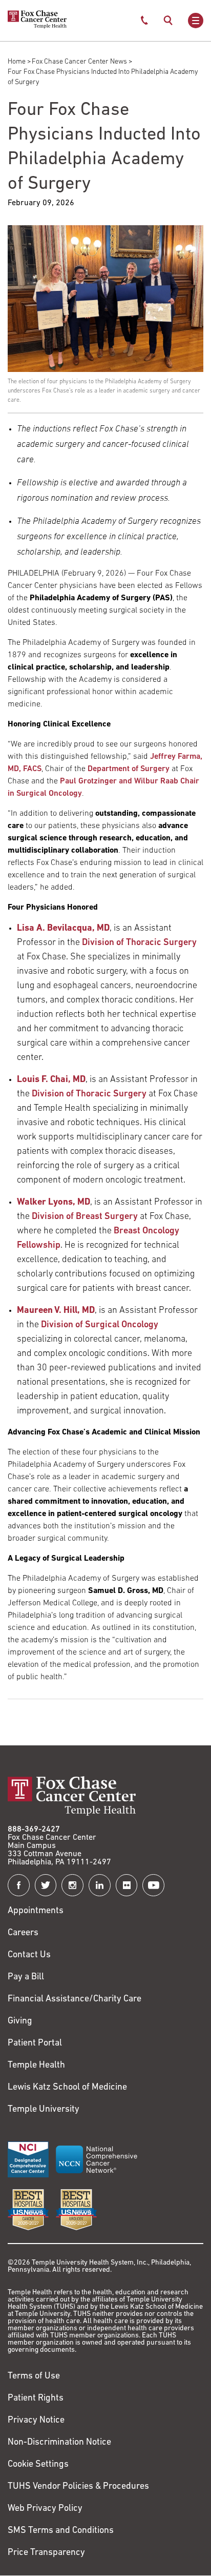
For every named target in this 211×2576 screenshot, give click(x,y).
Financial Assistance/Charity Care (75, 1999)
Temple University (44, 2110)
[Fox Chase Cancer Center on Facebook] (19, 1885)
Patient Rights (36, 2398)
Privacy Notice (36, 2421)
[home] (37, 27)
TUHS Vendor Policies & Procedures (78, 2487)
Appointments (36, 1911)
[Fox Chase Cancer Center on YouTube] (153, 1885)
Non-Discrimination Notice (59, 2443)
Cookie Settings (38, 2465)
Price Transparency (46, 2553)
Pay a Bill (26, 1977)
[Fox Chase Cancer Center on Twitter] (46, 1885)
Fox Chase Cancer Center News (79, 62)
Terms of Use (34, 2376)
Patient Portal (35, 2043)
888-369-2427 (34, 1830)
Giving (20, 2021)
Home (17, 62)
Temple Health (36, 2066)
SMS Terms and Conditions (61, 2531)
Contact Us (29, 1955)
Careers (23, 1933)
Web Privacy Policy (45, 2509)
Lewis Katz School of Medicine (67, 2088)
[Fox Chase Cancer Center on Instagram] (72, 1885)
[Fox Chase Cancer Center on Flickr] (127, 1885)
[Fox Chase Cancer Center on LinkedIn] (100, 1885)
